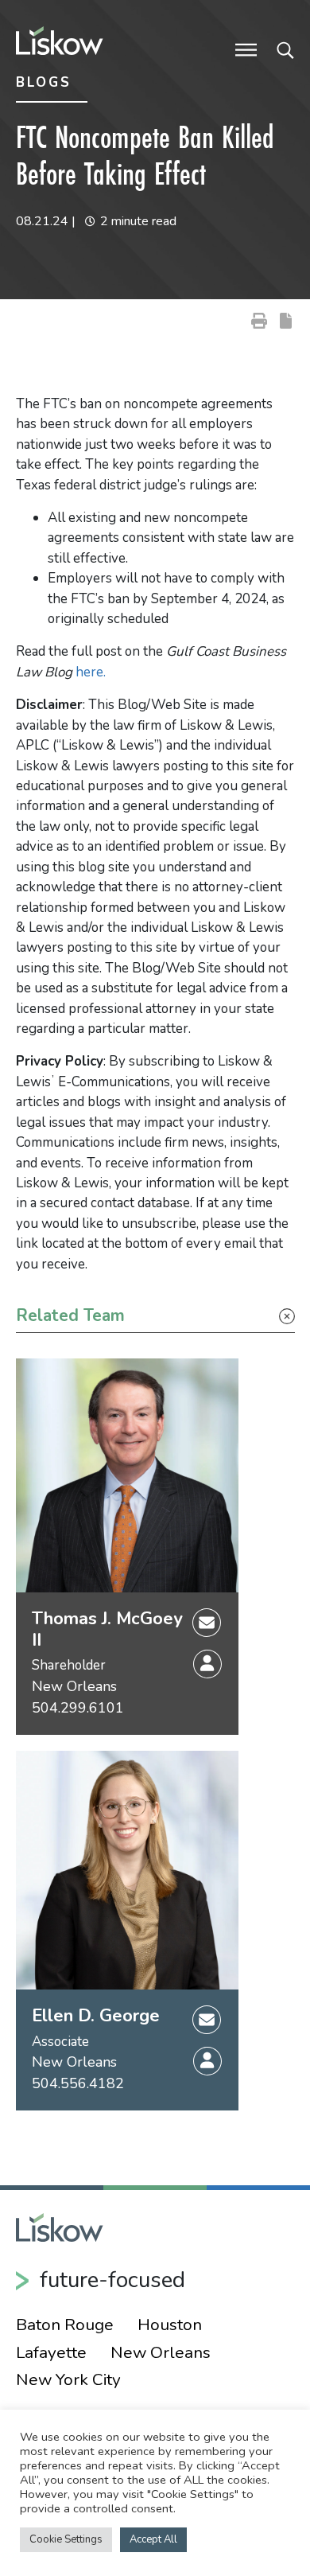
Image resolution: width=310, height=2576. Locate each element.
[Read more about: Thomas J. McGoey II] (127, 1475)
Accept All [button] (153, 2539)
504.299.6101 (78, 1708)
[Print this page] (259, 319)
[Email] (207, 1622)
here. (91, 672)
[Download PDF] (286, 319)
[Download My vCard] (207, 1664)
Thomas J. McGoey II (107, 1629)
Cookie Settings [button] (66, 2539)
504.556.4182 (78, 2083)
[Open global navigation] (246, 49)
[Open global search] (285, 49)
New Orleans (74, 1686)
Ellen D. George (96, 2016)
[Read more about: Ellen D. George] (127, 1871)
